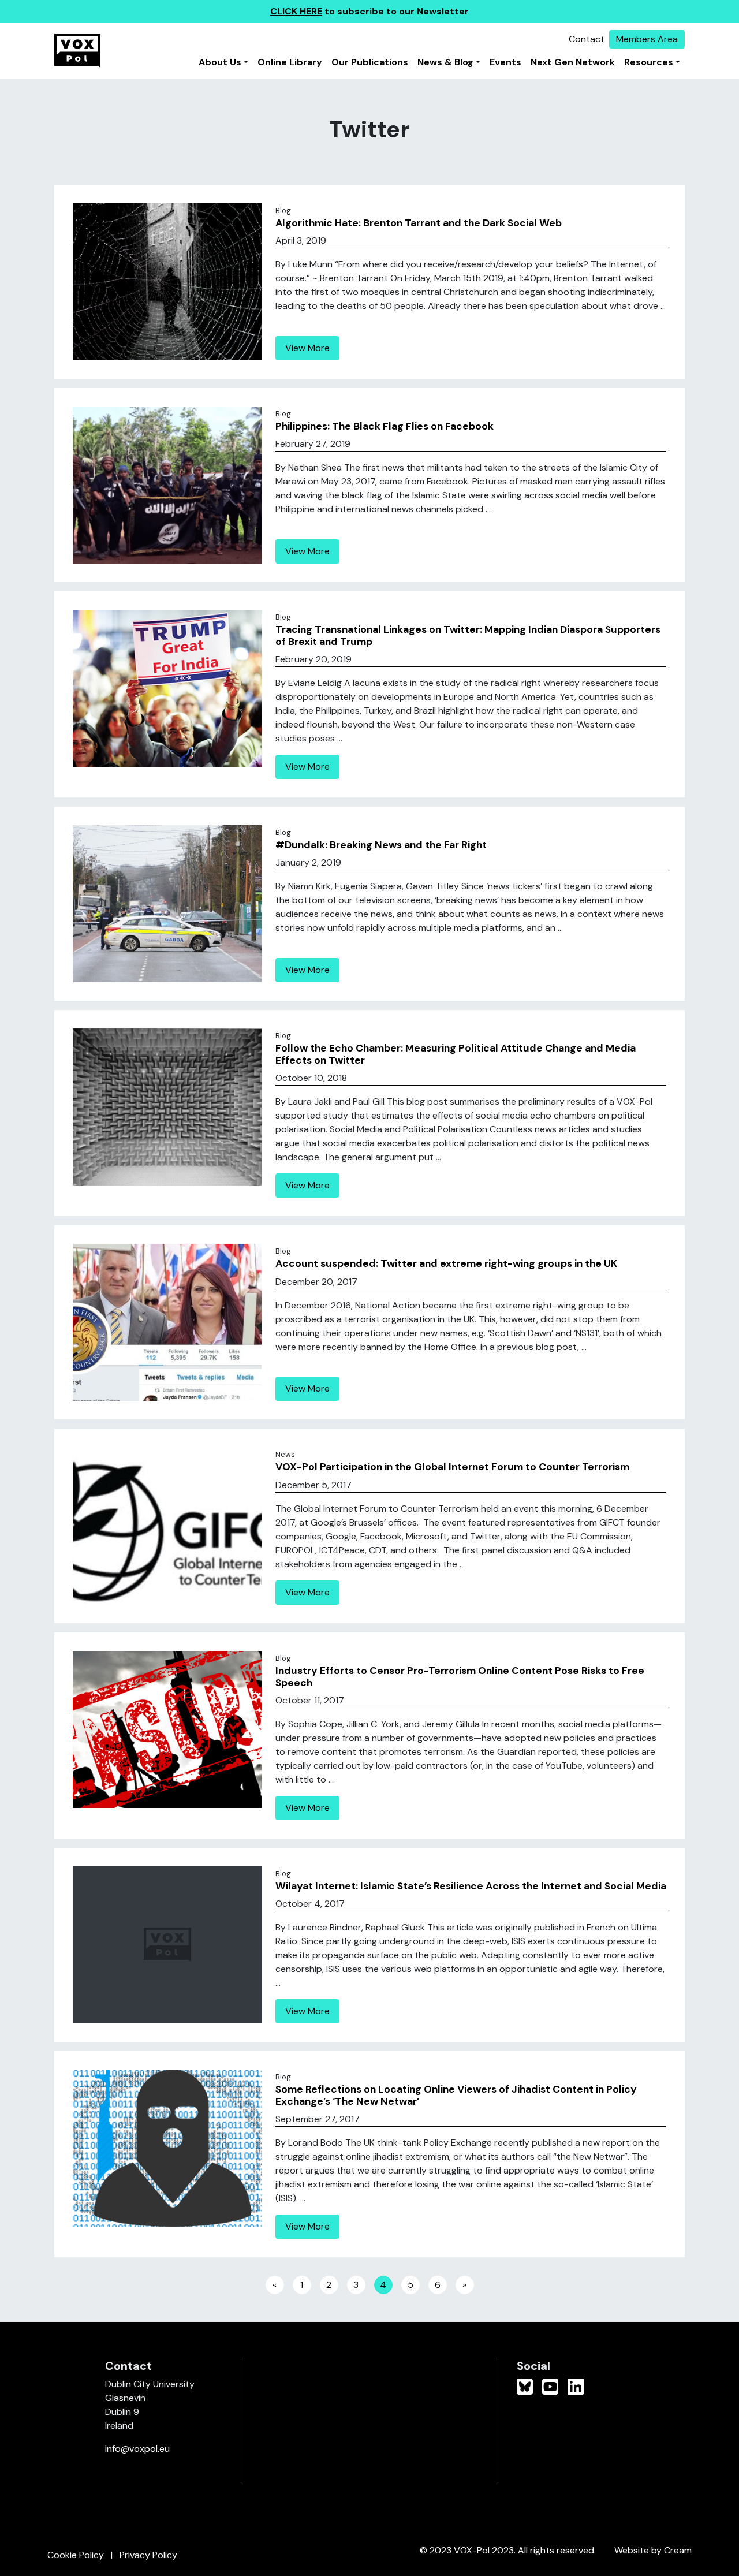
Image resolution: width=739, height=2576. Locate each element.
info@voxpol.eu (137, 2449)
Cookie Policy (76, 2555)
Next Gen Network (573, 62)
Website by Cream (653, 2550)
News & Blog (445, 62)
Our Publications (370, 62)
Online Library (290, 62)
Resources (649, 62)
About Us (220, 62)
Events (505, 62)
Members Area (647, 39)
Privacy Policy (148, 2555)
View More (307, 348)
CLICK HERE (296, 11)
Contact (587, 39)
